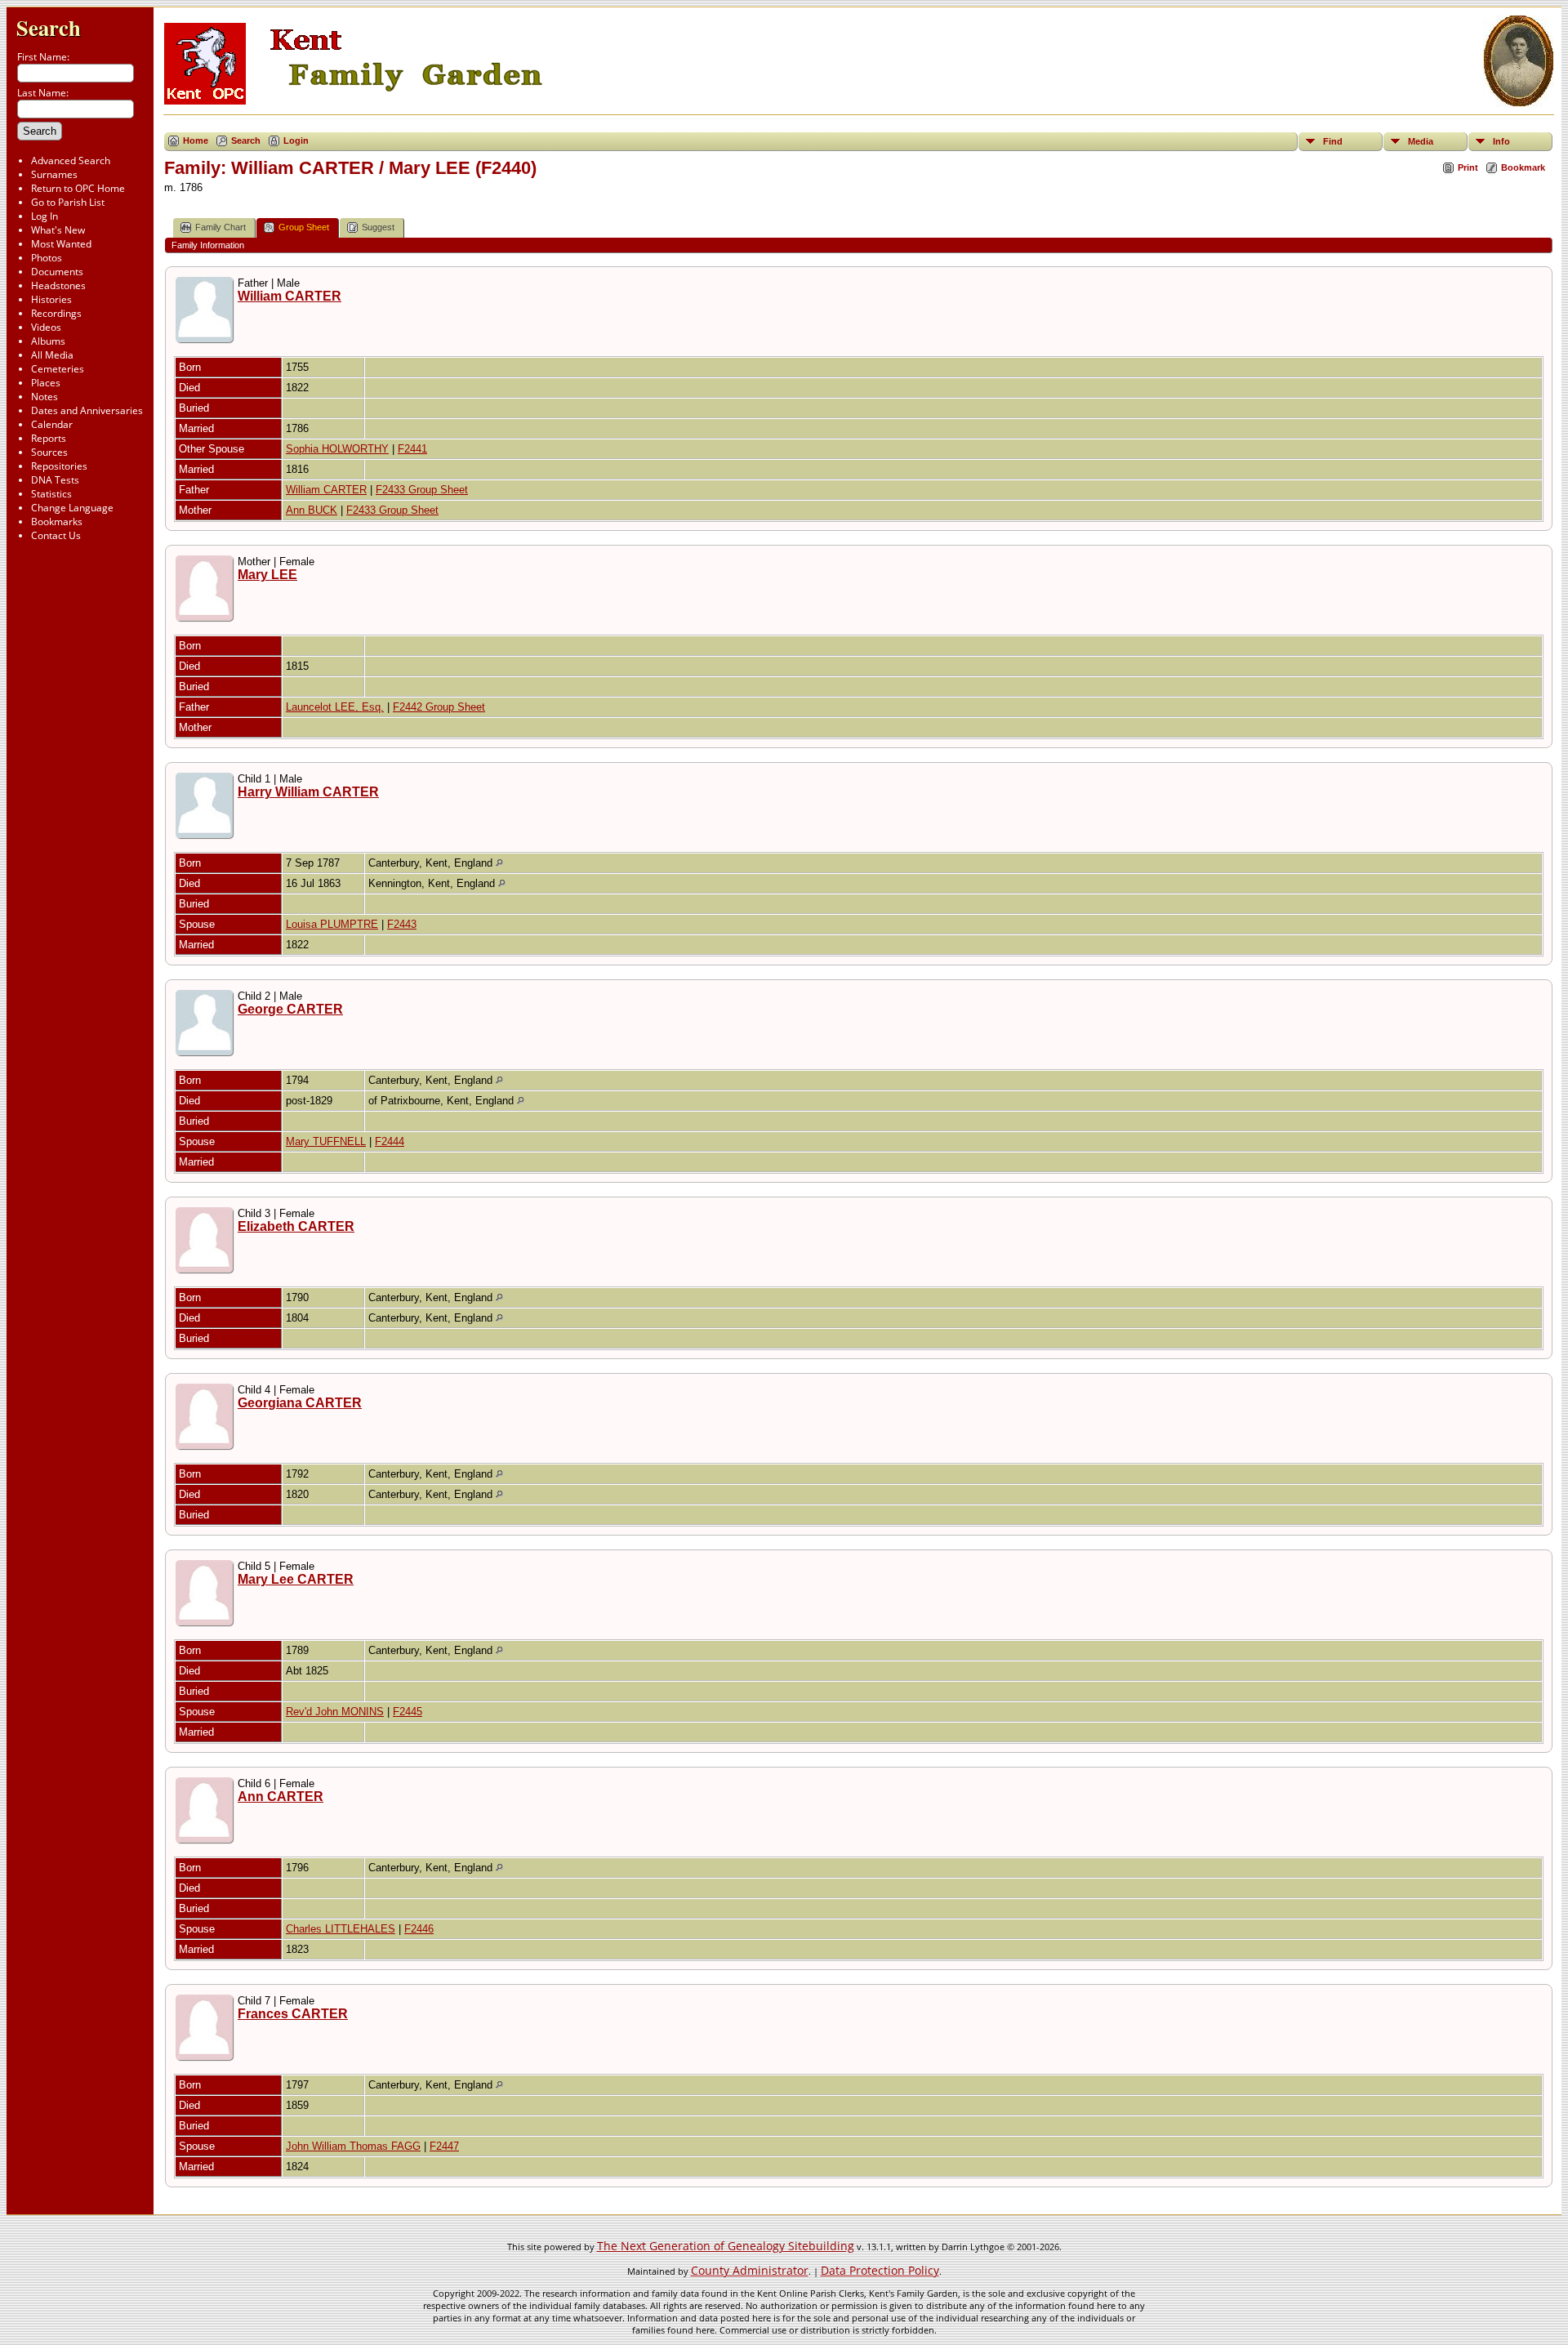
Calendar (52, 424)
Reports (49, 438)
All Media (52, 355)
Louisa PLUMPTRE (332, 924)
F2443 (402, 924)
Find (1333, 141)
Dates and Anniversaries (87, 410)
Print (1468, 167)
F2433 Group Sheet (422, 490)
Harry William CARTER (308, 792)
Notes (45, 397)
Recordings (56, 313)
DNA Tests (55, 480)
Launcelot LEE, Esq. (335, 707)
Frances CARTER (293, 2014)
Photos (47, 258)
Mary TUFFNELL (326, 1141)
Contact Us (56, 535)
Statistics (51, 494)
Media (1421, 141)
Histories (51, 299)
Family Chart (220, 227)
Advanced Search (71, 160)
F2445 (408, 1712)
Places (46, 383)
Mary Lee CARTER (296, 1579)
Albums (48, 341)
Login (296, 140)
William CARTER (290, 296)
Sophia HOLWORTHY (337, 449)
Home (196, 140)
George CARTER (290, 1009)
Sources (49, 452)
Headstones (58, 285)
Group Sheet (304, 227)
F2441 (412, 449)
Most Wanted (61, 244)
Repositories (59, 466)
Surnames (54, 174)
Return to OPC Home (78, 188)
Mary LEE (267, 575)
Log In (45, 216)
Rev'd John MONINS (335, 1712)
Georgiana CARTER (300, 1403)
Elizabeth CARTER (296, 1226)
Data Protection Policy (880, 2270)
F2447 (444, 2146)
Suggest (378, 227)
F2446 (419, 1929)
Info (1501, 141)
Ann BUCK (312, 510)
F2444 (390, 1141)
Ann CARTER (281, 1797)
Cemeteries (58, 369)
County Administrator (750, 2270)
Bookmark (1523, 167)
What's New (58, 230)
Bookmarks (57, 522)
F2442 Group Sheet (439, 707)
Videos (46, 327)
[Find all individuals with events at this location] (499, 863)
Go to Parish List (68, 202)
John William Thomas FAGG (353, 2146)
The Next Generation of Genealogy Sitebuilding (726, 2246)
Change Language (72, 508)
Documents (57, 272)
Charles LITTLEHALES (341, 1929)
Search (49, 27)
